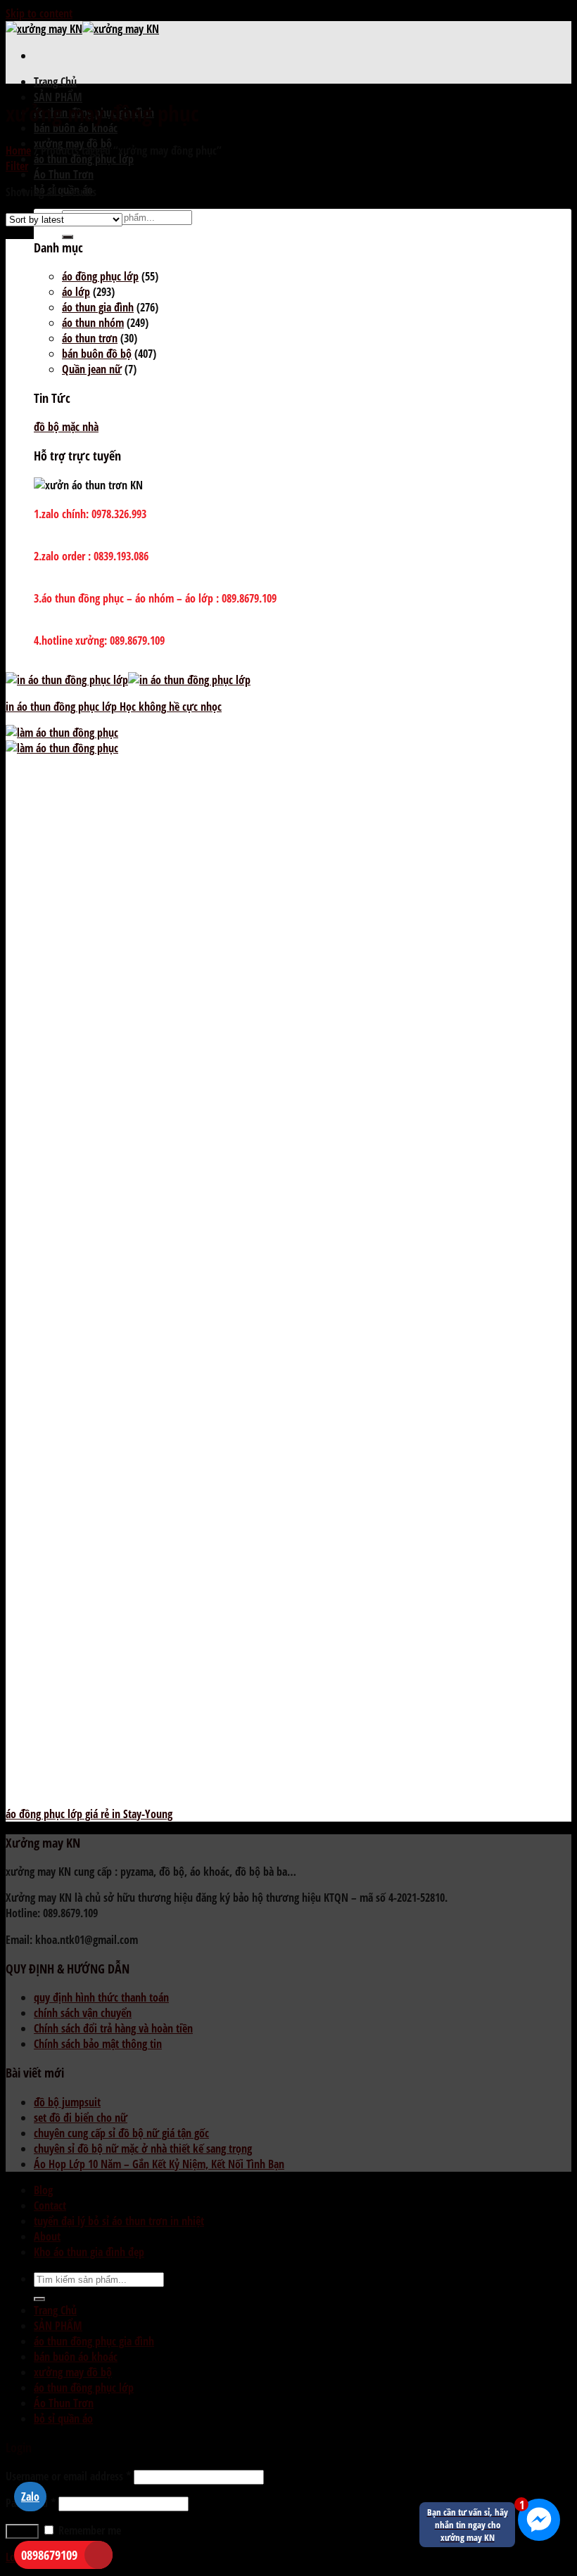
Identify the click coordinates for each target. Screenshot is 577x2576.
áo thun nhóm (93, 323)
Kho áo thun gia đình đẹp (89, 2252)
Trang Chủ (55, 82)
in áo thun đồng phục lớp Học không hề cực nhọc (114, 707)
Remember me (88, 2530)
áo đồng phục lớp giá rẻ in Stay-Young (89, 1814)
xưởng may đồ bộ (73, 2372)
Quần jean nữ (92, 369)
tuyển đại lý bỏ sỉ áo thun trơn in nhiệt (119, 2221)
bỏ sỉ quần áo (63, 2419)
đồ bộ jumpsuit (67, 2102)
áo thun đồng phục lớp (84, 159)
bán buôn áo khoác (76, 128)
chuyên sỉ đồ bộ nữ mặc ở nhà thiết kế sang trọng (143, 2149)
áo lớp (76, 292)
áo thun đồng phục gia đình (94, 2341)
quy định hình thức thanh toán (101, 1997)
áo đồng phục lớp (100, 276)
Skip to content (39, 13)
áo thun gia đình (98, 307)
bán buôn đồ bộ (97, 354)
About (47, 2236)
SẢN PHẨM (58, 97)
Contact (50, 2205)
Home (18, 150)
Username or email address (68, 2476)
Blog (43, 2190)
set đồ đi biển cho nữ (81, 2118)
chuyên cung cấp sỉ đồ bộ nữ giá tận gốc (121, 2133)
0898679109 (49, 2555)
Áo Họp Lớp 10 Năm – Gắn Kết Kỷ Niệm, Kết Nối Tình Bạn (159, 2164)
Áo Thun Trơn (64, 174)
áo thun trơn (90, 338)
